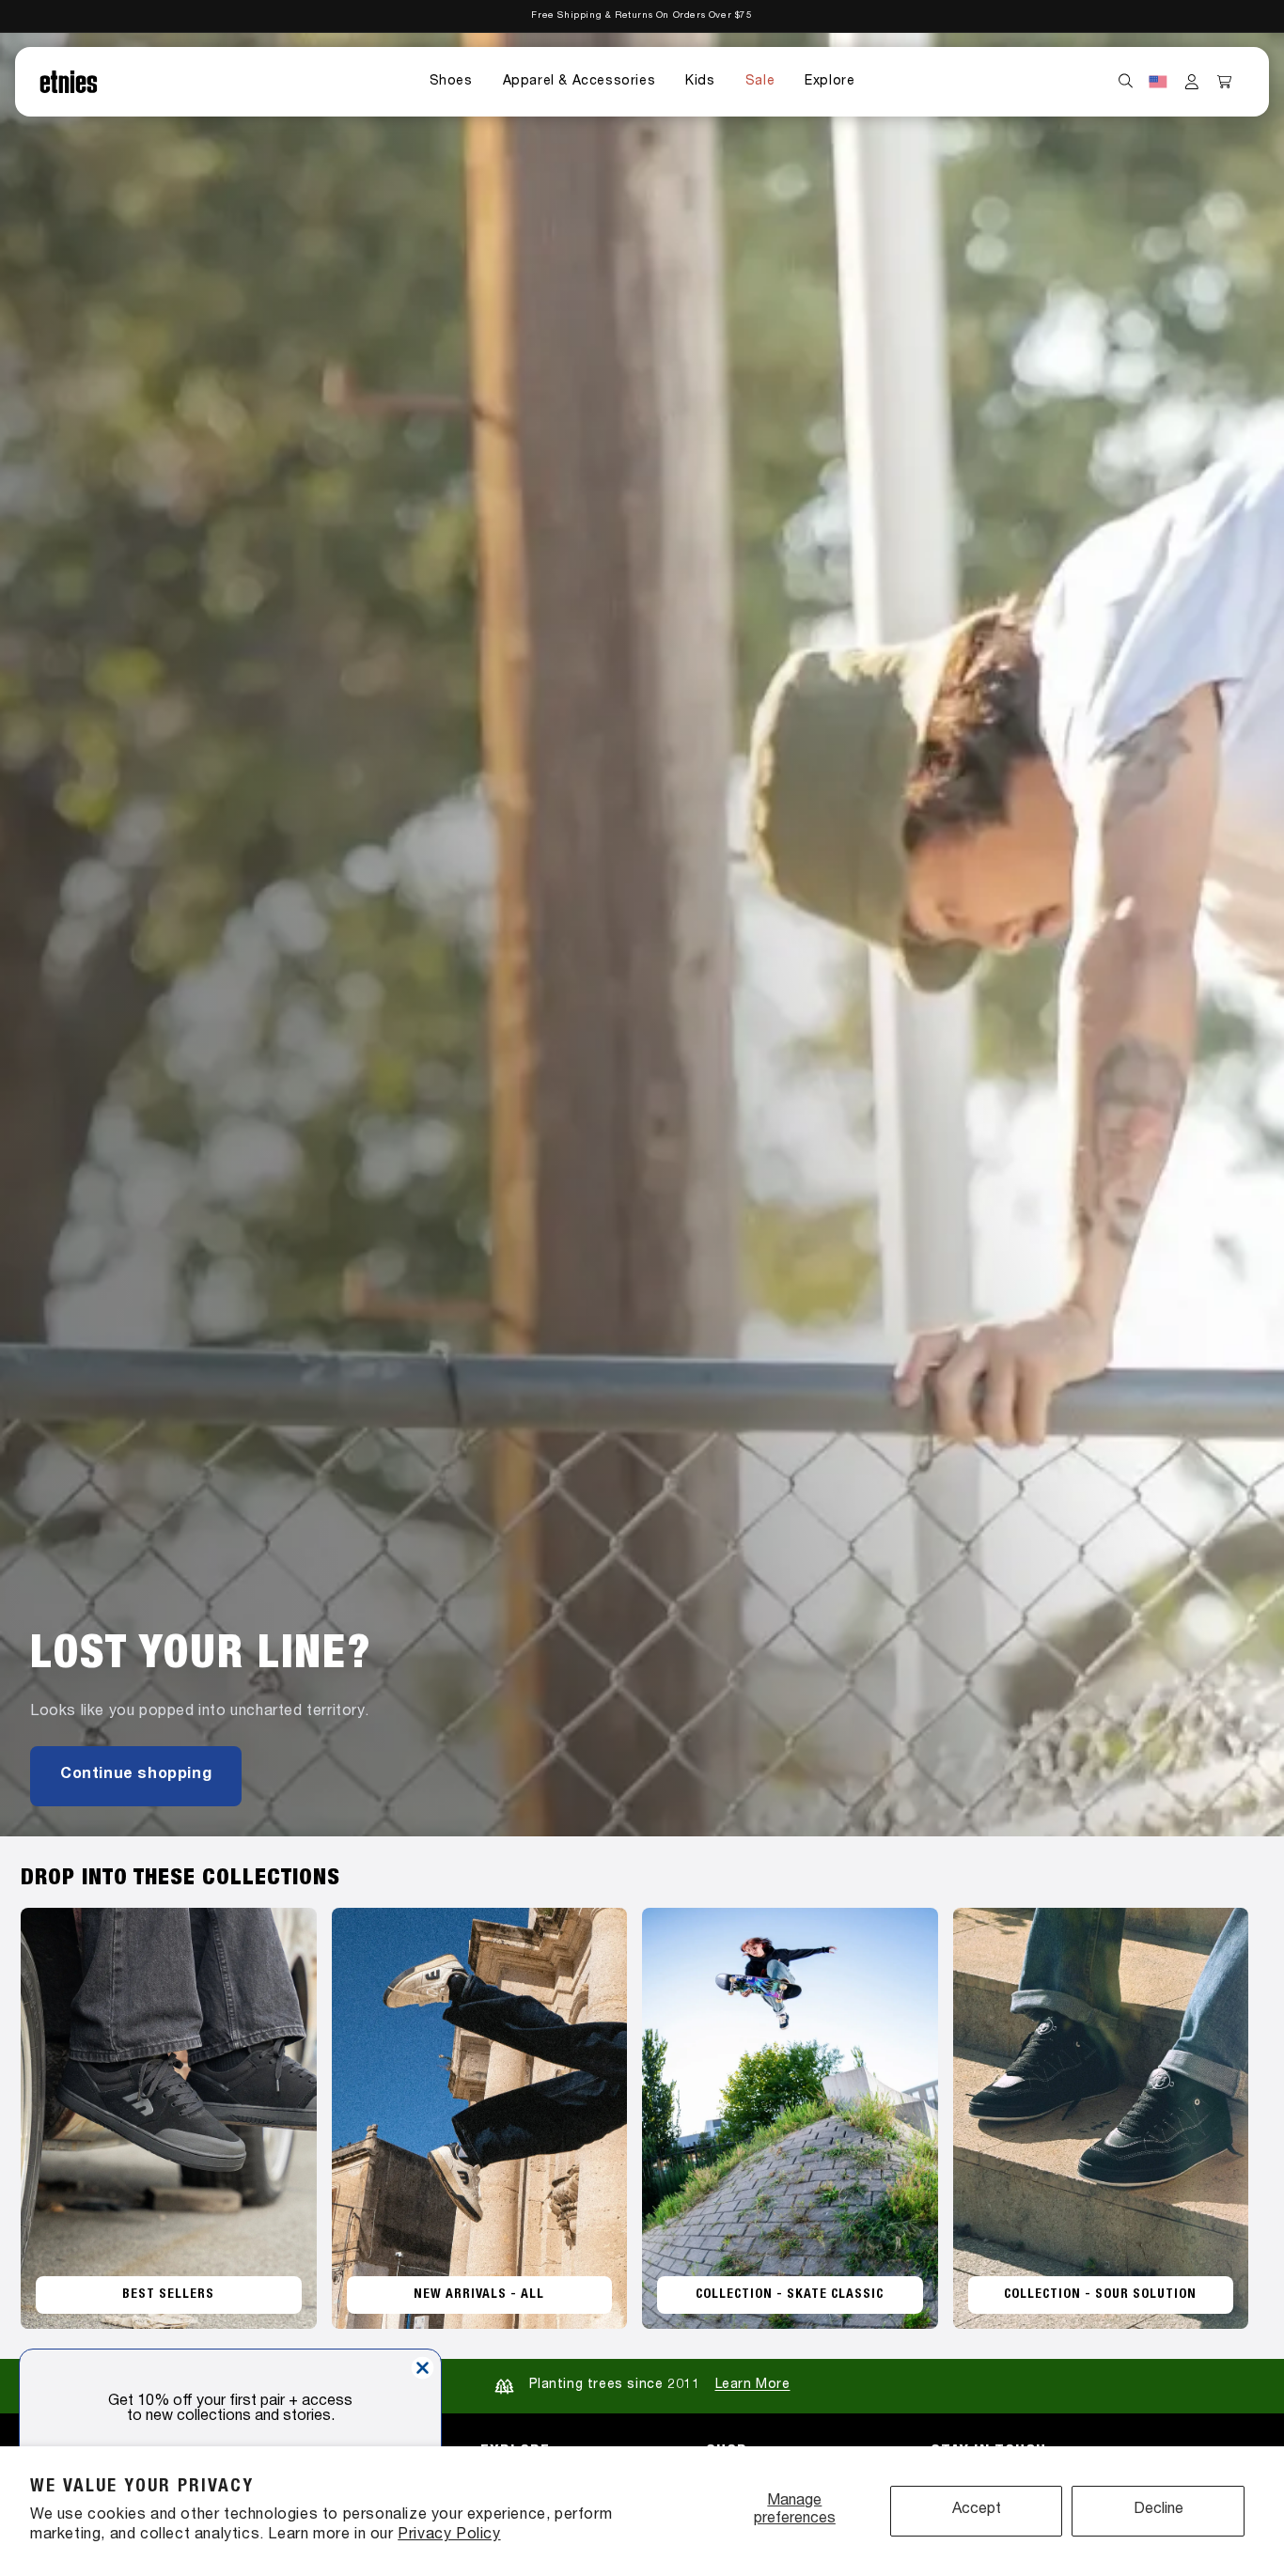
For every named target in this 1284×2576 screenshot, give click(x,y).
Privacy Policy (449, 2536)
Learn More (753, 2385)
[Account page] (1192, 82)
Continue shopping (136, 1775)
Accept (977, 2510)
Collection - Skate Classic (790, 2295)
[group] (642, 935)
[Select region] (1158, 82)
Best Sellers (168, 2295)
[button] (451, 82)
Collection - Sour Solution (1100, 2295)
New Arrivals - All (479, 2295)
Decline (1159, 2510)
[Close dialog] (423, 2368)
